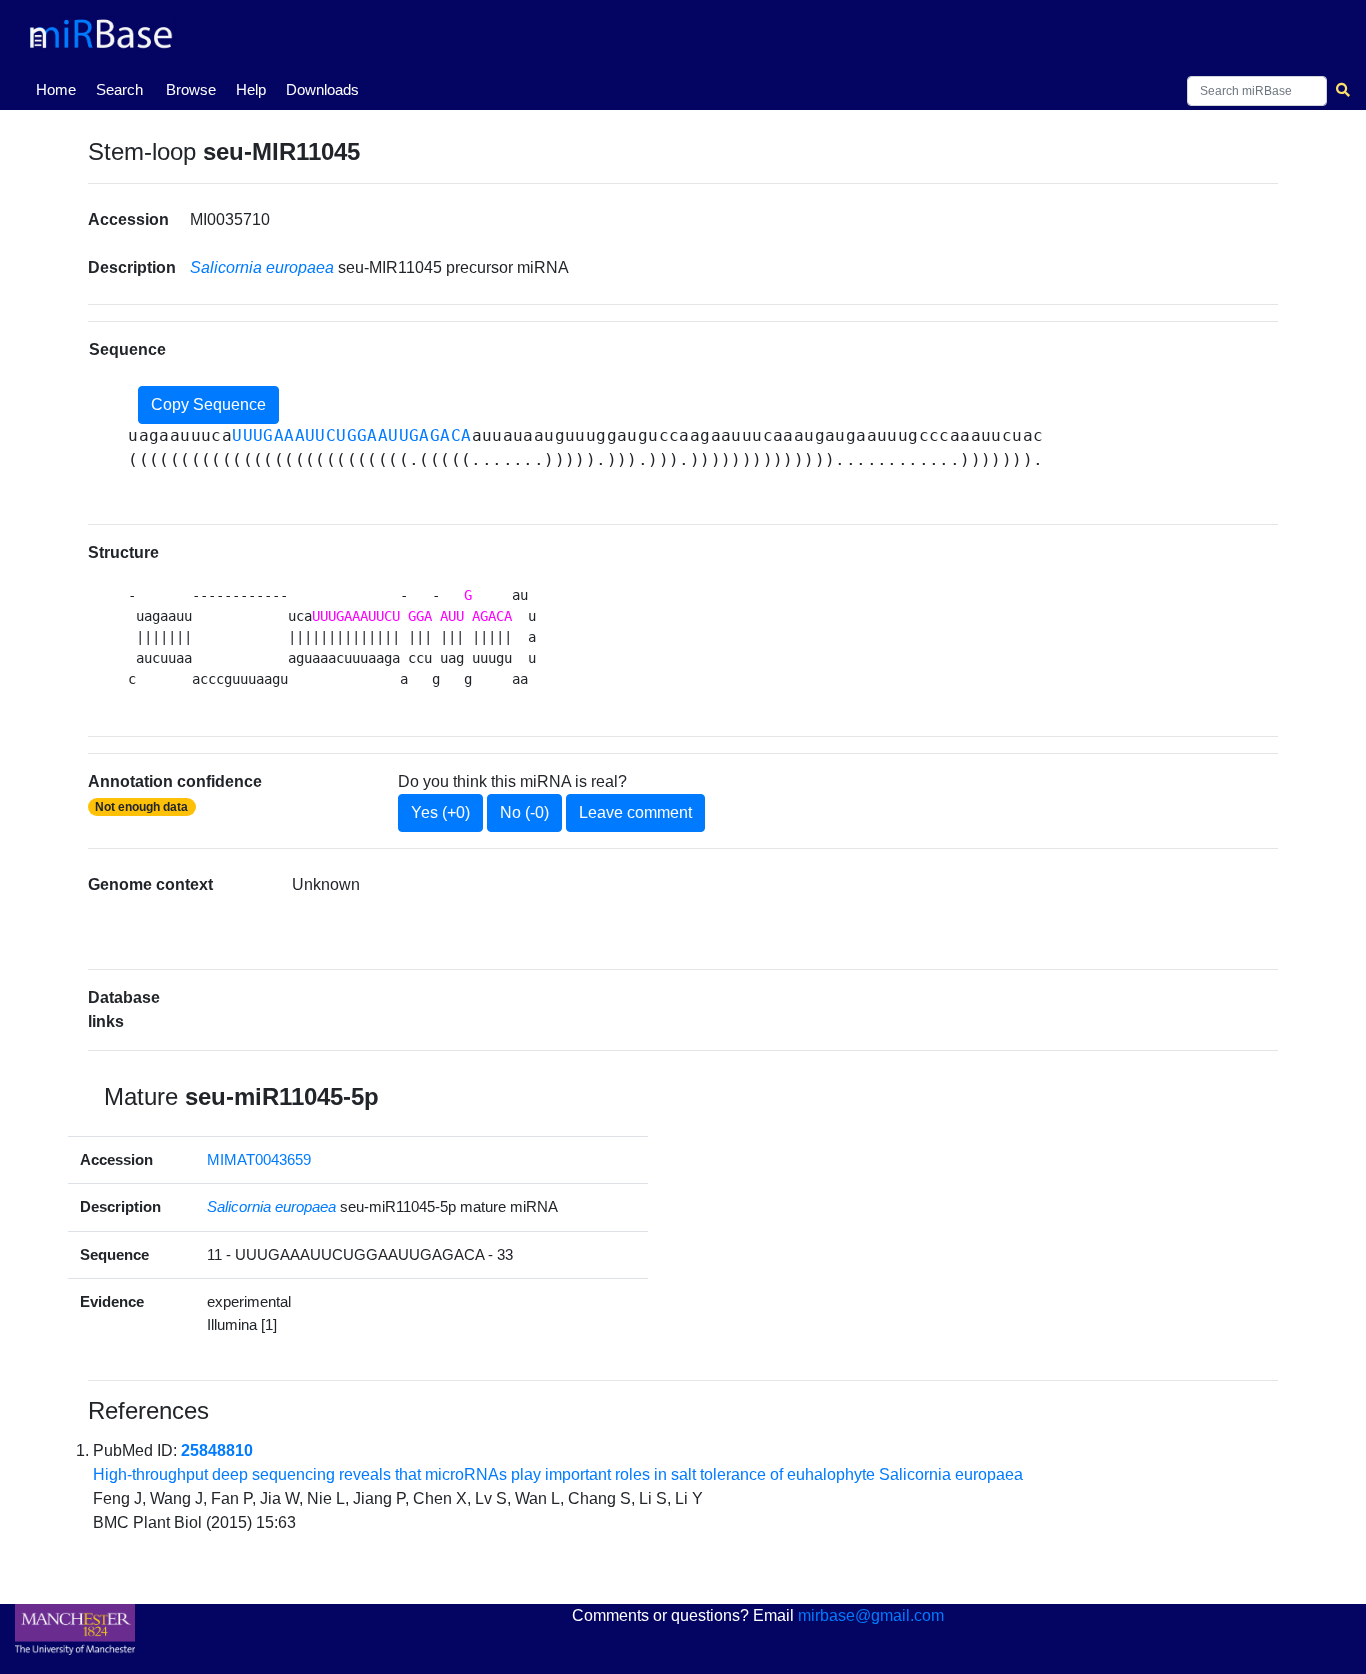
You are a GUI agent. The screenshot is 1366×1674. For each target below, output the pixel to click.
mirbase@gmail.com (871, 1615)
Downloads (322, 89)
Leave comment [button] (635, 812)
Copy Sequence (208, 404)
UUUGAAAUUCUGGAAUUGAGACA (351, 435)
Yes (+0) (440, 812)
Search (119, 89)
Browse (191, 89)
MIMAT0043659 (259, 1159)
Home (60, 89)
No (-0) (524, 812)
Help (251, 89)
